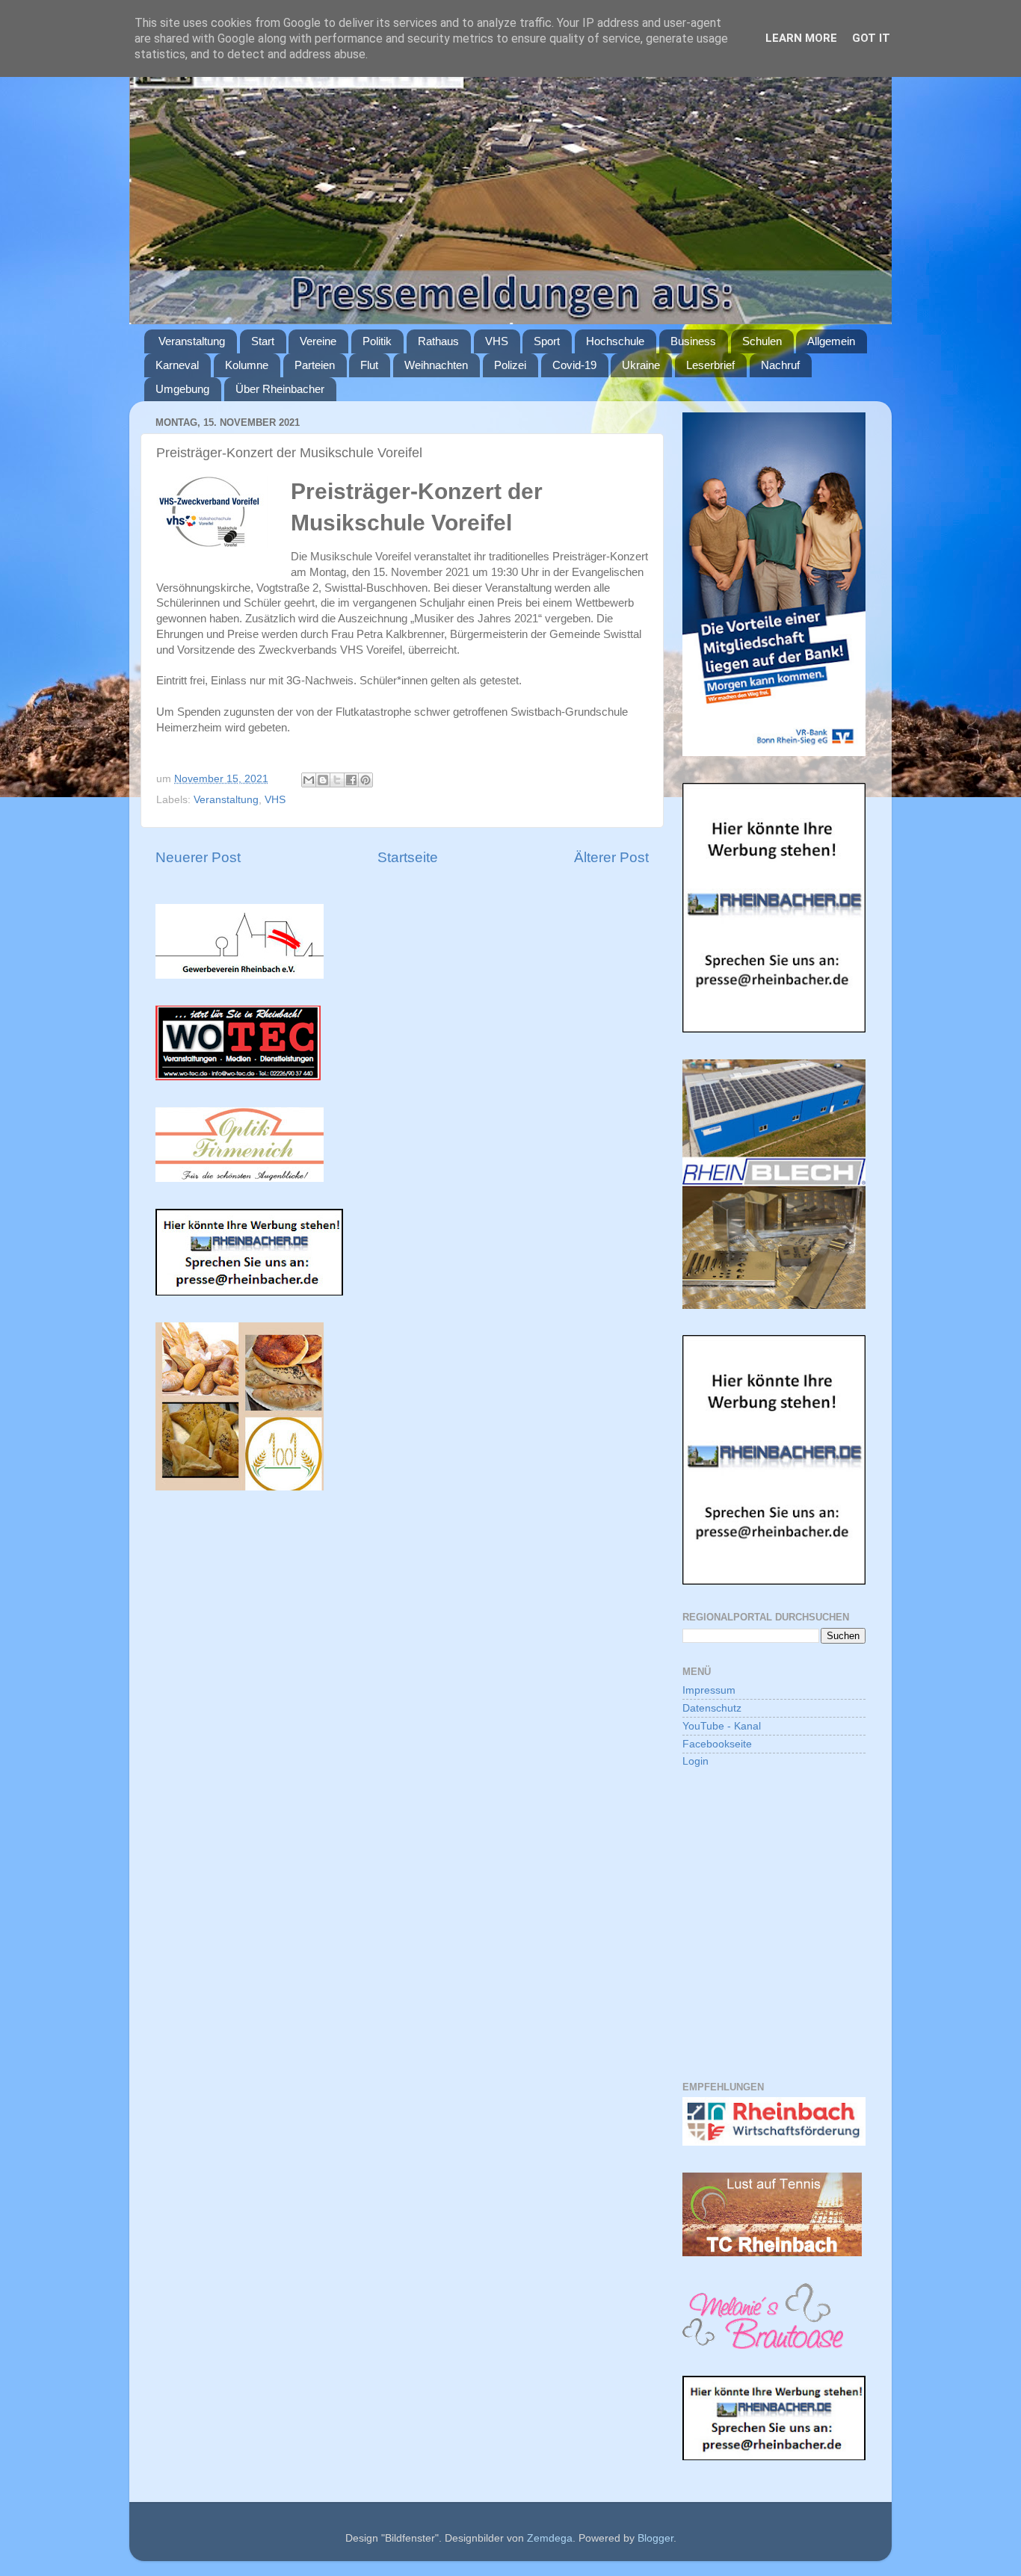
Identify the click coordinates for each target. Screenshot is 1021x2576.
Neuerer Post (198, 857)
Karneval (177, 365)
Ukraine (641, 365)
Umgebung (182, 389)
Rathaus (438, 341)
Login (695, 1761)
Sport (547, 341)
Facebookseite (717, 1744)
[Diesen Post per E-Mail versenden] (309, 780)
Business (693, 341)
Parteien (315, 365)
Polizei (510, 365)
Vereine (318, 341)
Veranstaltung (192, 341)
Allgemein (831, 341)
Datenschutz (712, 1708)
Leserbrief (710, 365)
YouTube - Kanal (722, 1726)
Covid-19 (574, 365)
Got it (871, 38)
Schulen (762, 341)
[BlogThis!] (323, 780)
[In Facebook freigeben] (351, 780)
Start (263, 341)
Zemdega (550, 2538)
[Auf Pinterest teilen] (365, 780)
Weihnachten (436, 365)
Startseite (408, 857)
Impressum (709, 1690)
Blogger (656, 2538)
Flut (369, 365)
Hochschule (615, 341)
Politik (377, 341)
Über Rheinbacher (280, 389)
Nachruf (780, 365)
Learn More (801, 38)
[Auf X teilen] (337, 780)
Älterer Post (611, 857)
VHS (497, 341)
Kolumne (247, 365)
